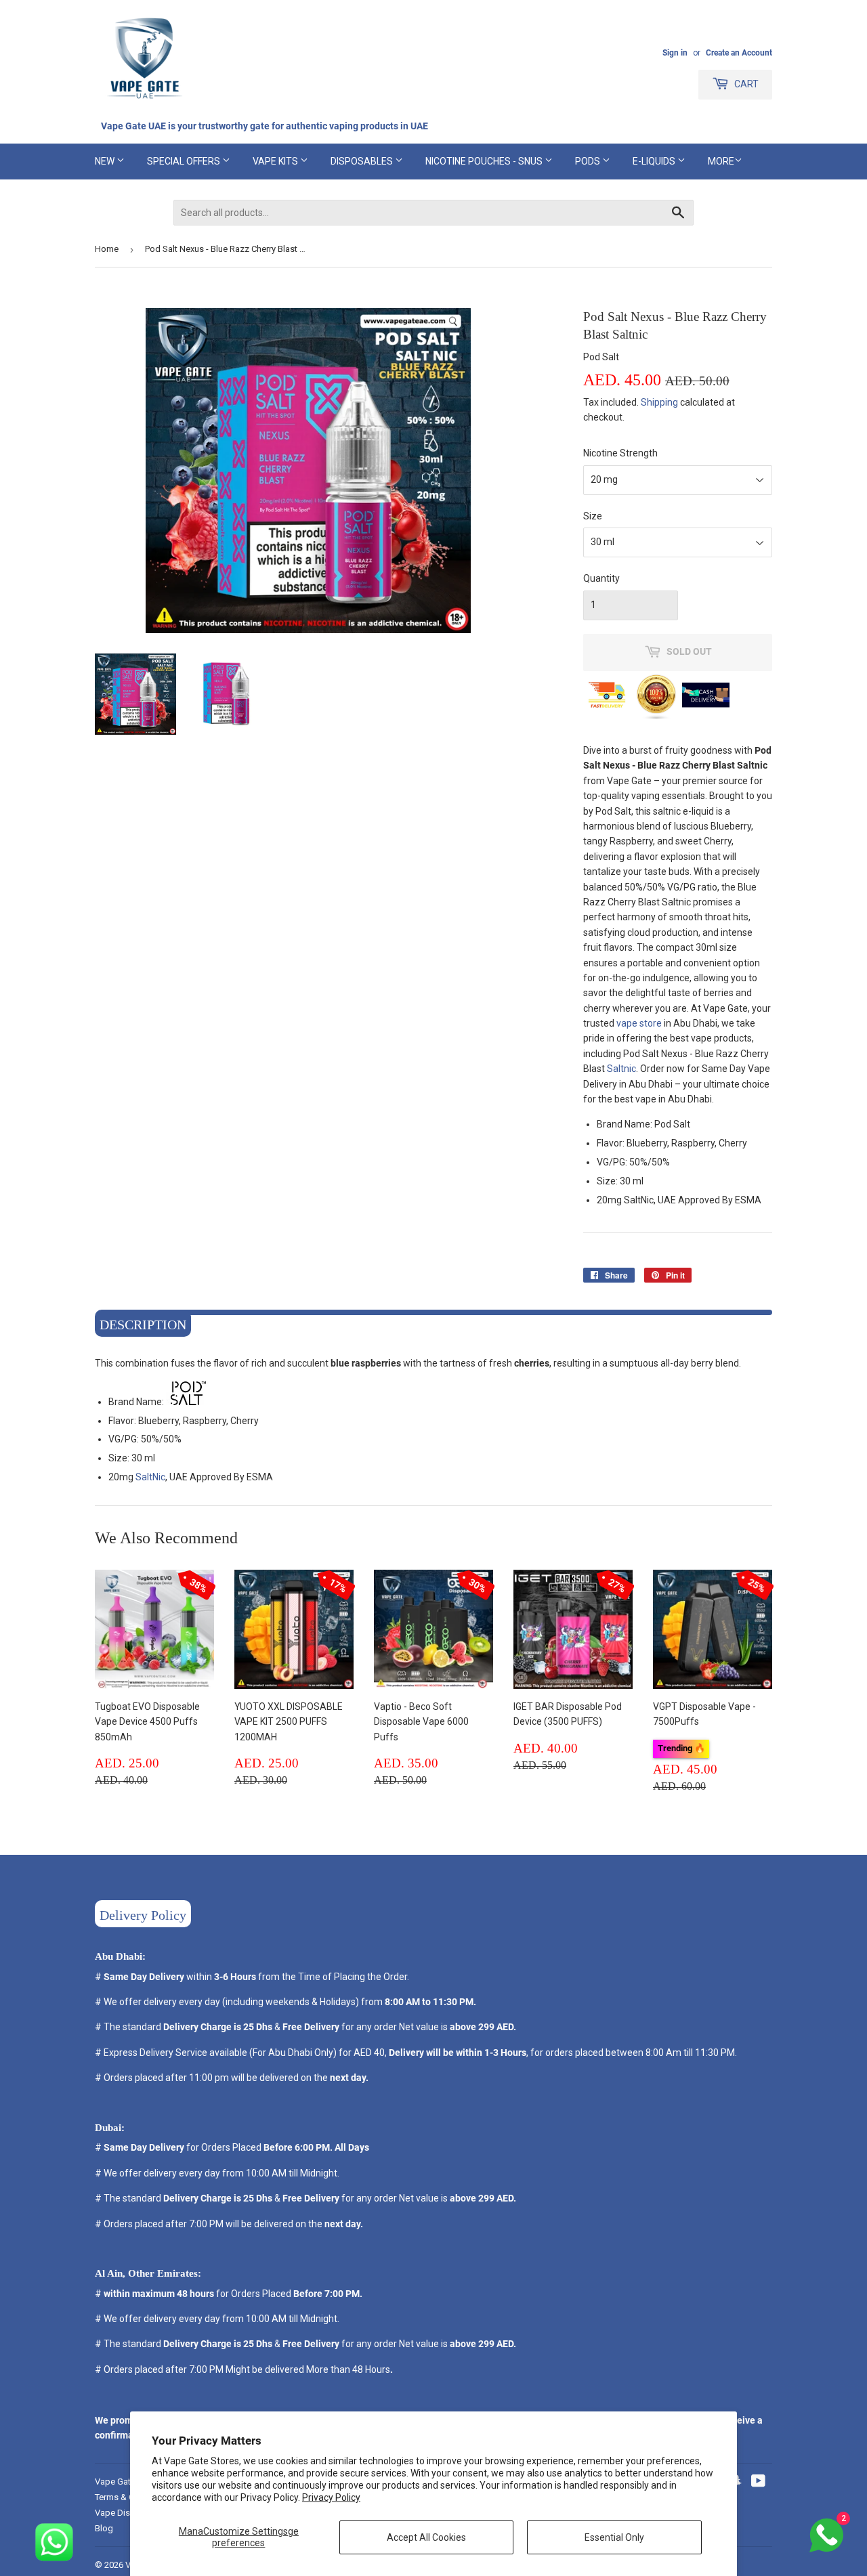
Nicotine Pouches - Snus (485, 161)
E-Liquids (655, 161)
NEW (106, 161)
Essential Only (614, 2537)
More (721, 161)
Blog (104, 2528)
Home (107, 249)
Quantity (601, 578)
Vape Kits (276, 161)
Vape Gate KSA (125, 2482)
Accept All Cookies (426, 2537)
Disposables (363, 161)
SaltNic (150, 1477)
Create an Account (739, 53)
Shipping (659, 402)
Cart (745, 84)
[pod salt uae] (188, 1402)
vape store (639, 1023)
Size (593, 516)
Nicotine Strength (620, 453)
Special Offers (185, 161)
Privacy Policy (331, 2497)
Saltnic (621, 1069)
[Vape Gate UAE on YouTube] (758, 2483)
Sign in (675, 53)
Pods (589, 161)
